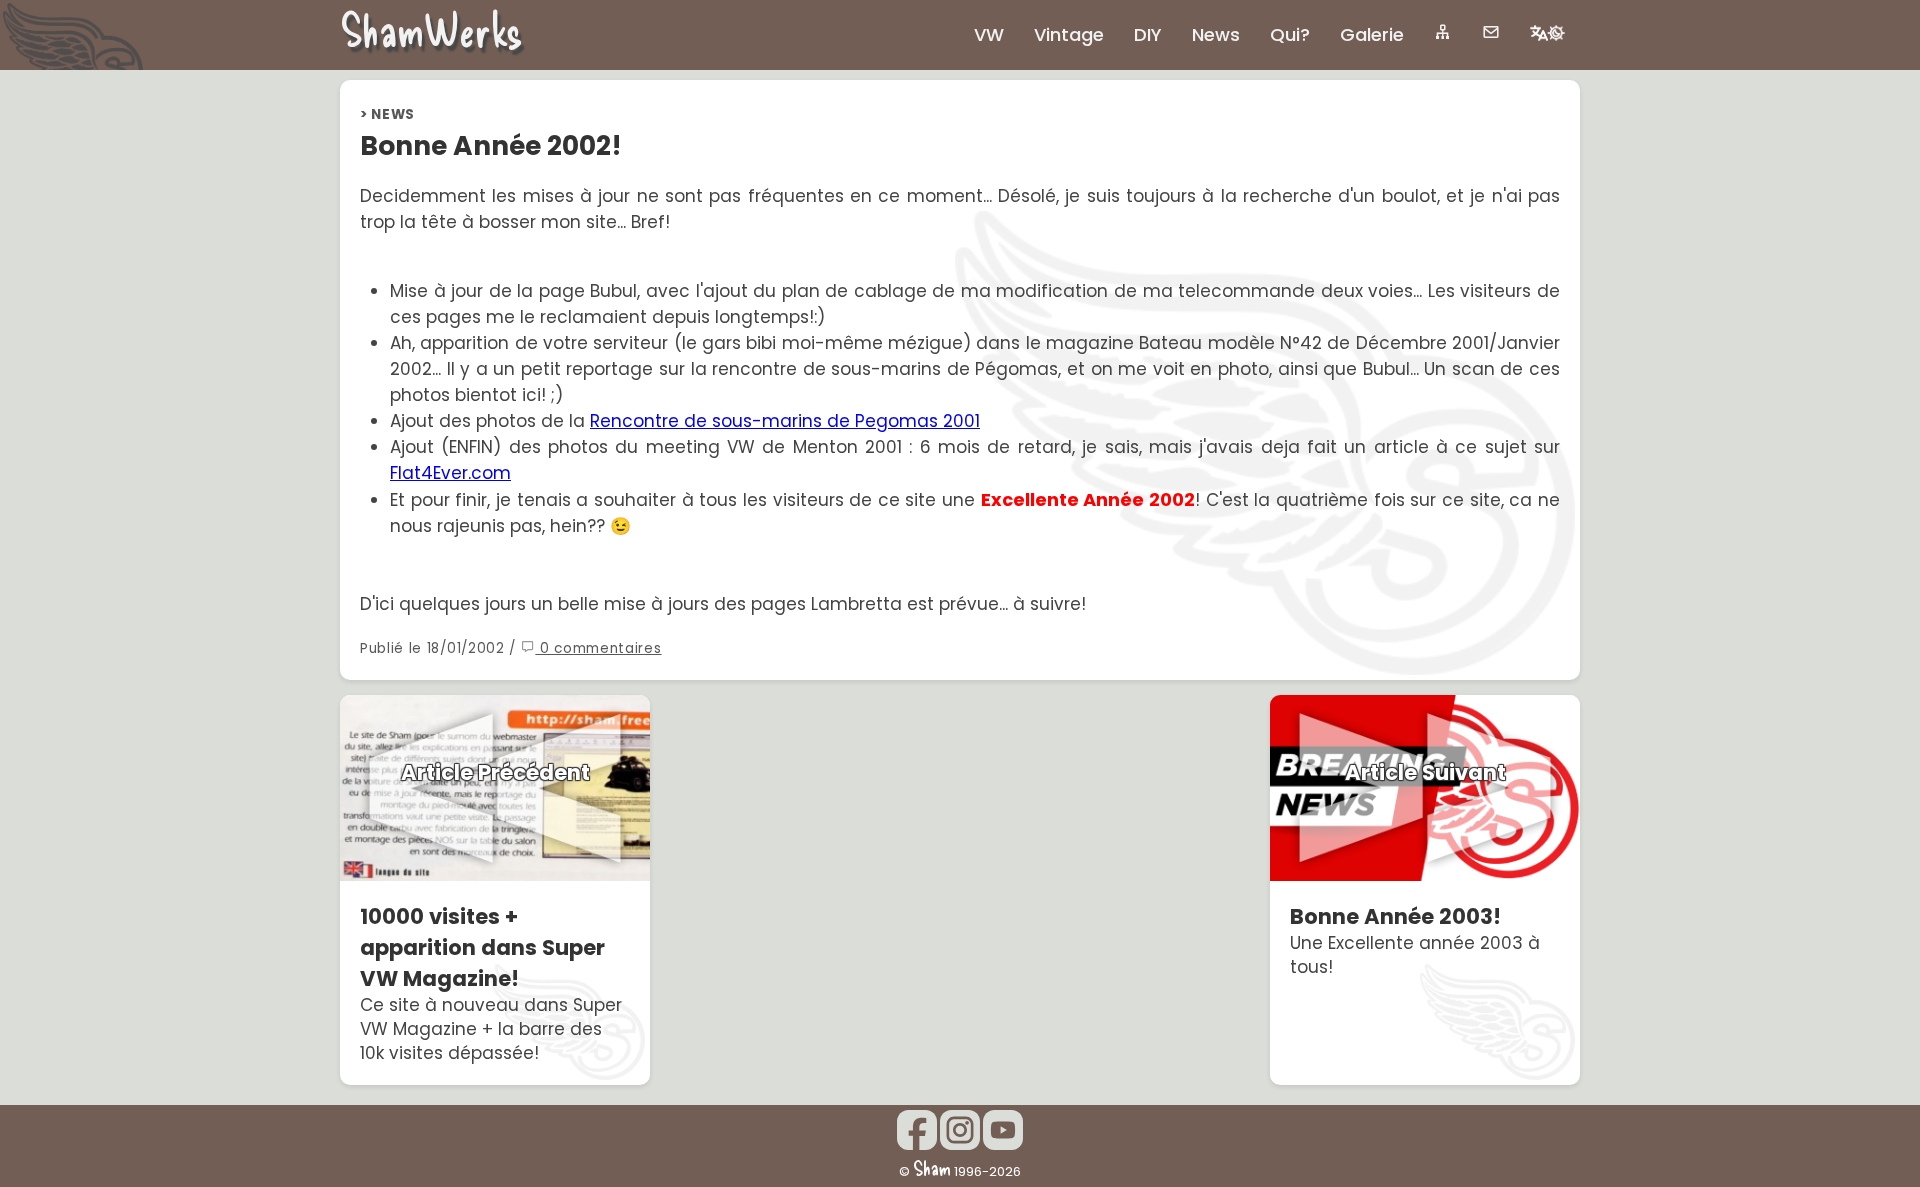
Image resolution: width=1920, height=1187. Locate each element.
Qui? (1290, 34)
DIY (1148, 34)
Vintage (1069, 34)
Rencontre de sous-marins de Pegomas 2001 (785, 421)
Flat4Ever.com (450, 473)
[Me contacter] (1491, 32)
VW (989, 34)
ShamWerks (431, 29)
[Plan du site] (1443, 32)
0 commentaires (598, 648)
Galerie (1372, 34)
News (393, 114)
